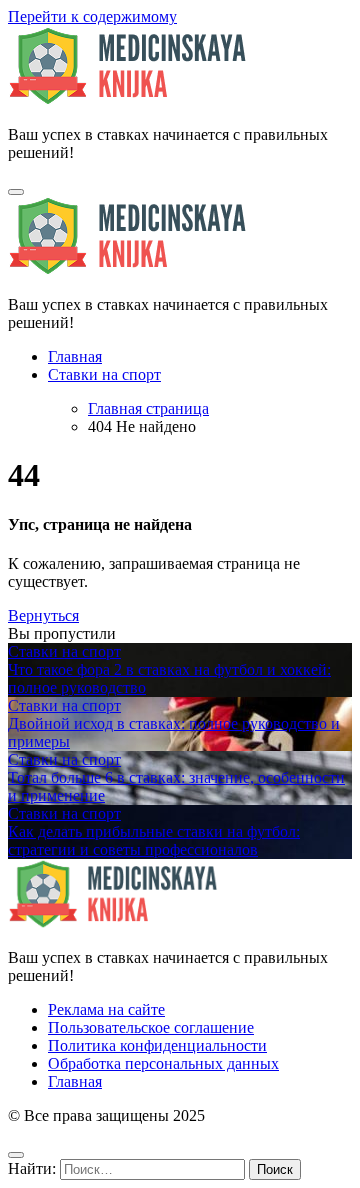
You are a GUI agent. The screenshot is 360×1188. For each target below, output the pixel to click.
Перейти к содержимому (92, 16)
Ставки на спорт (104, 374)
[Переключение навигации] (16, 192)
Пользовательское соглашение (151, 1027)
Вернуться (43, 615)
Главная (75, 356)
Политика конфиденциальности (157, 1045)
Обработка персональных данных (163, 1063)
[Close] (16, 1155)
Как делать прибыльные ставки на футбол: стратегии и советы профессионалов (154, 840)
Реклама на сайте (106, 1009)
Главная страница (148, 408)
